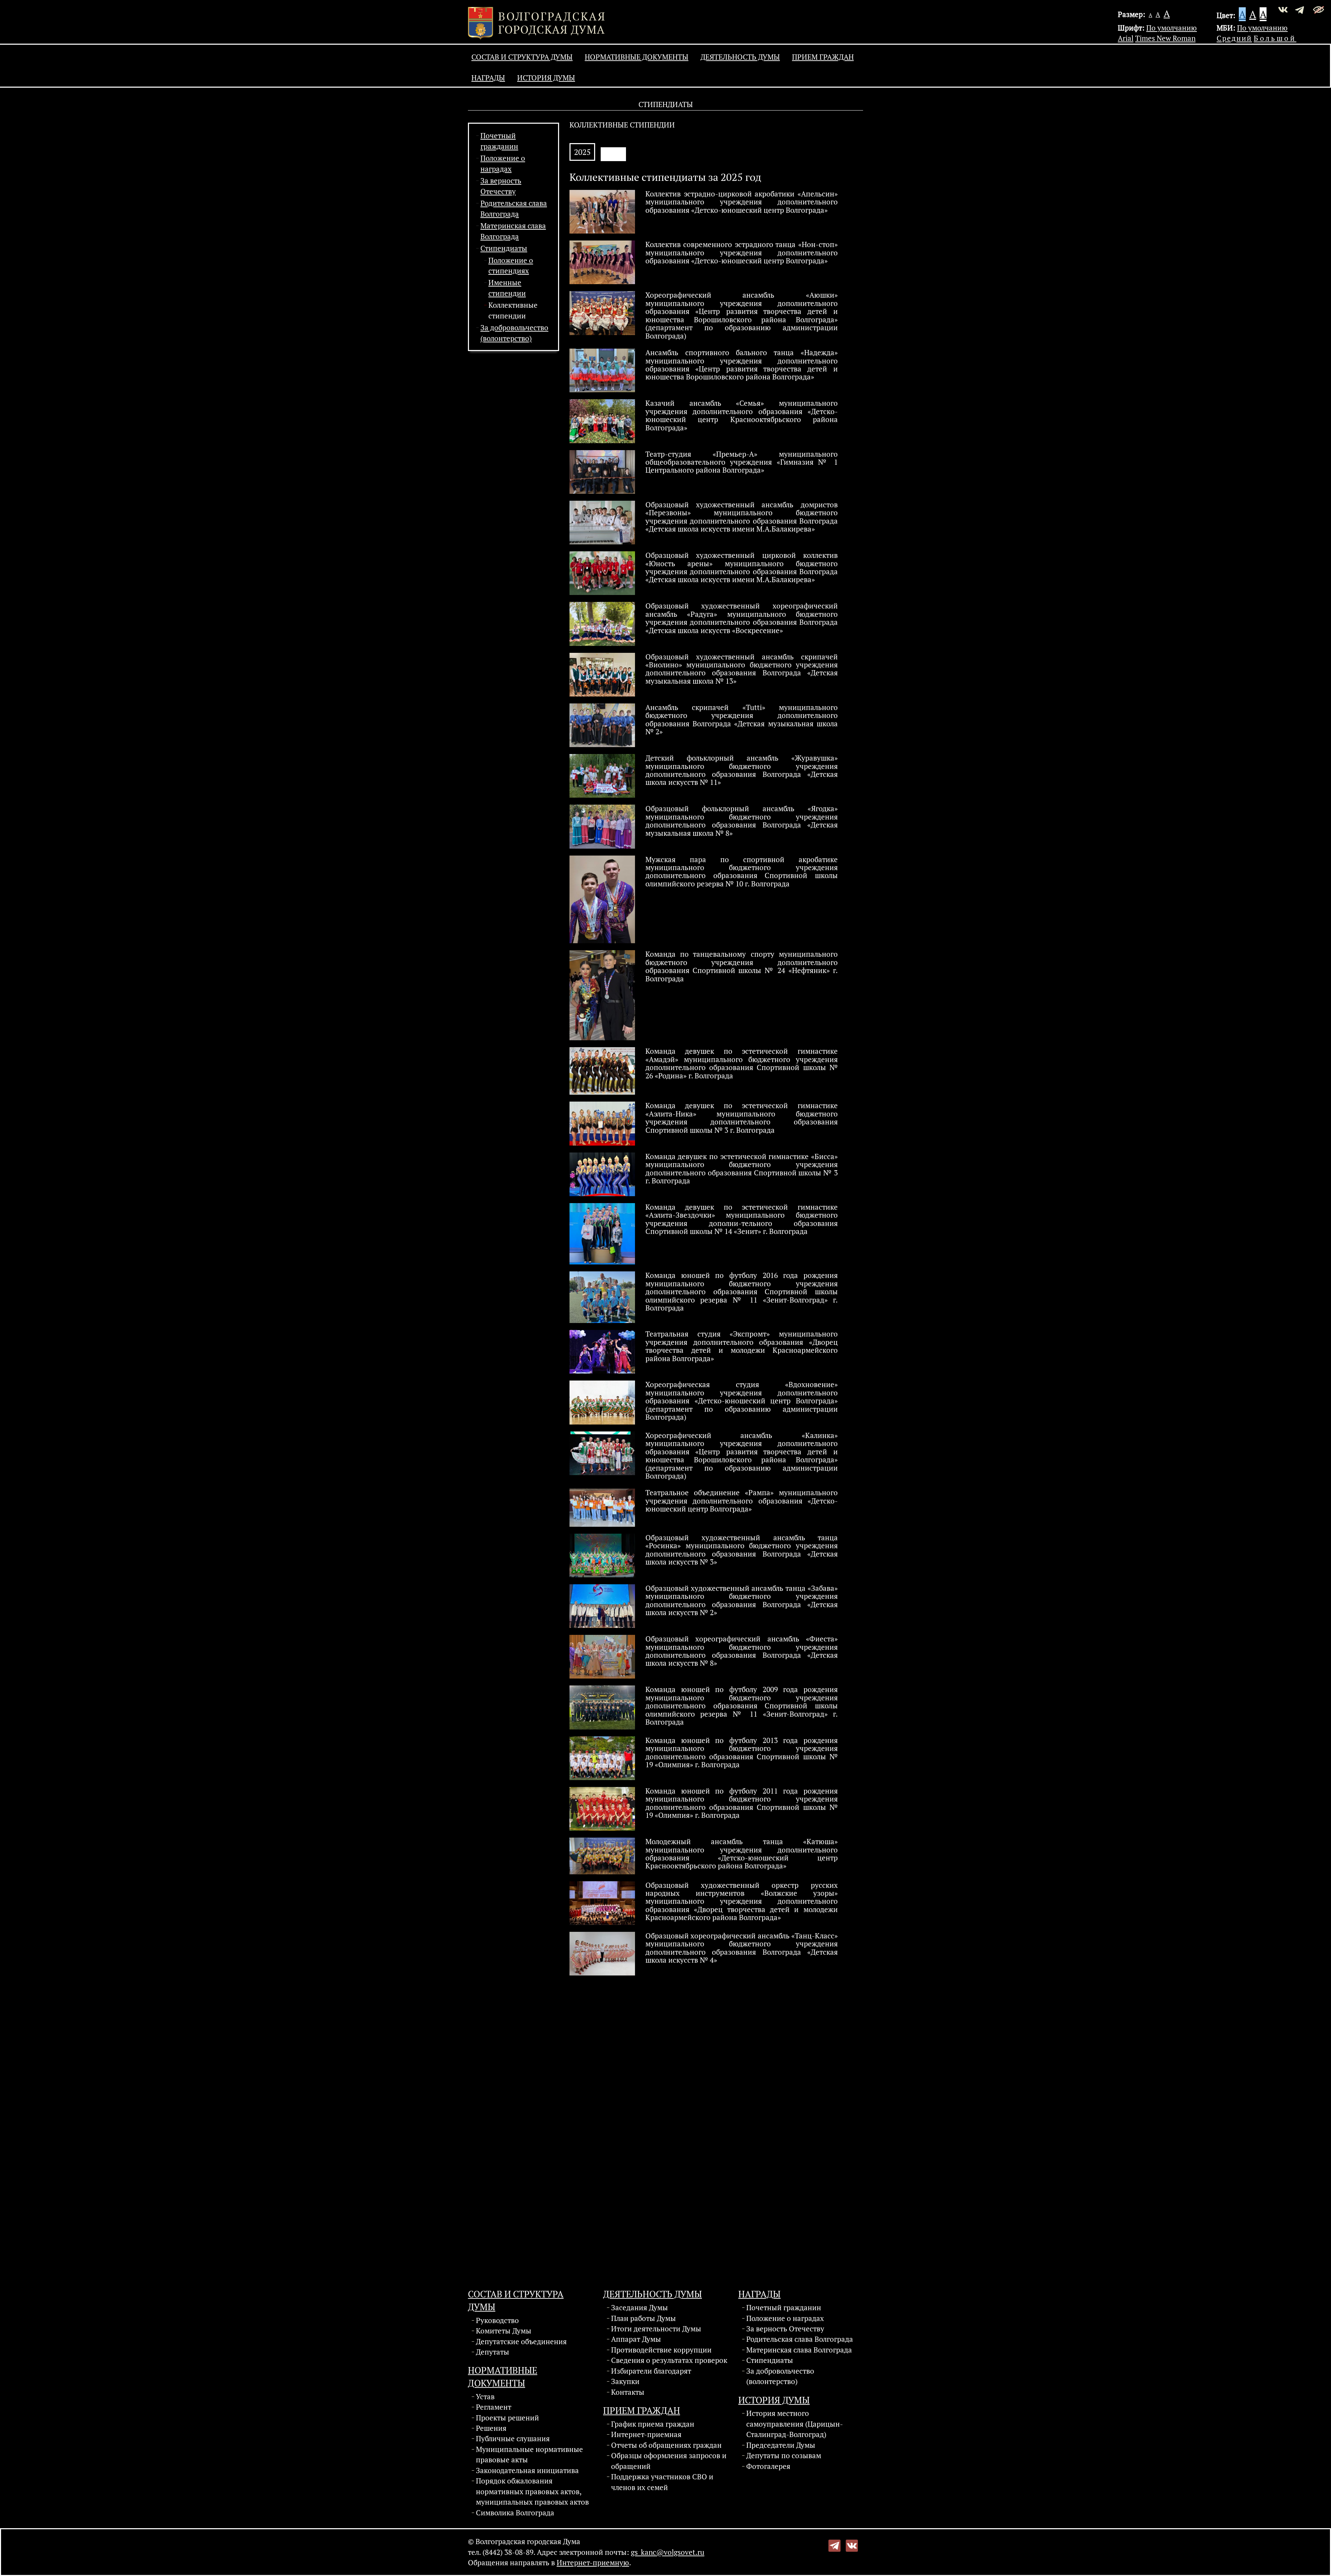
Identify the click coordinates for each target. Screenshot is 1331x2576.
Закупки (625, 2381)
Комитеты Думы (504, 2331)
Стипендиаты (504, 248)
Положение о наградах (785, 2318)
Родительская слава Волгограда (800, 2339)
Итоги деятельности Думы (656, 2329)
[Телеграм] (834, 2545)
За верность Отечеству (785, 2329)
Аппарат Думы (636, 2339)
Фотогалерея (768, 2466)
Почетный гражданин (784, 2307)
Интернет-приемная (646, 2434)
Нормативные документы (637, 57)
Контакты (628, 2392)
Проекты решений (507, 2418)
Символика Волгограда (515, 2513)
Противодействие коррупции (661, 2350)
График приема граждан (653, 2424)
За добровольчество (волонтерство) (780, 2376)
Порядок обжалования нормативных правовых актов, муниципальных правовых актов (532, 2491)
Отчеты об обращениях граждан (666, 2445)
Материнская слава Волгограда (799, 2350)
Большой (1275, 38)
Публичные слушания (513, 2438)
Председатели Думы (781, 2445)
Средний (1234, 38)
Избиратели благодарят (651, 2371)
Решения (491, 2428)
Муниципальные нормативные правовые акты (529, 2454)
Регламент (494, 2407)
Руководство (497, 2320)
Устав (485, 2397)
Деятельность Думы (740, 57)
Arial (1126, 38)
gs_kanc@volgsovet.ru (668, 2552)
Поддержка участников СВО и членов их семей (662, 2482)
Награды (488, 78)
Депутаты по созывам (784, 2455)
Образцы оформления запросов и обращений (669, 2461)
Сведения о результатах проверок (669, 2360)
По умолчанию (1172, 28)
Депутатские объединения (521, 2341)
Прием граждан (823, 57)
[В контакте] (852, 2545)
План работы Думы (643, 2318)
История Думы (546, 78)
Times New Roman (1165, 38)
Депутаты (493, 2352)
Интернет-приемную (593, 2562)
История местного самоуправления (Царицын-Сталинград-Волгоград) (795, 2424)
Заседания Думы (640, 2307)
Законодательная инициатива (527, 2470)
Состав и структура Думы (522, 57)
